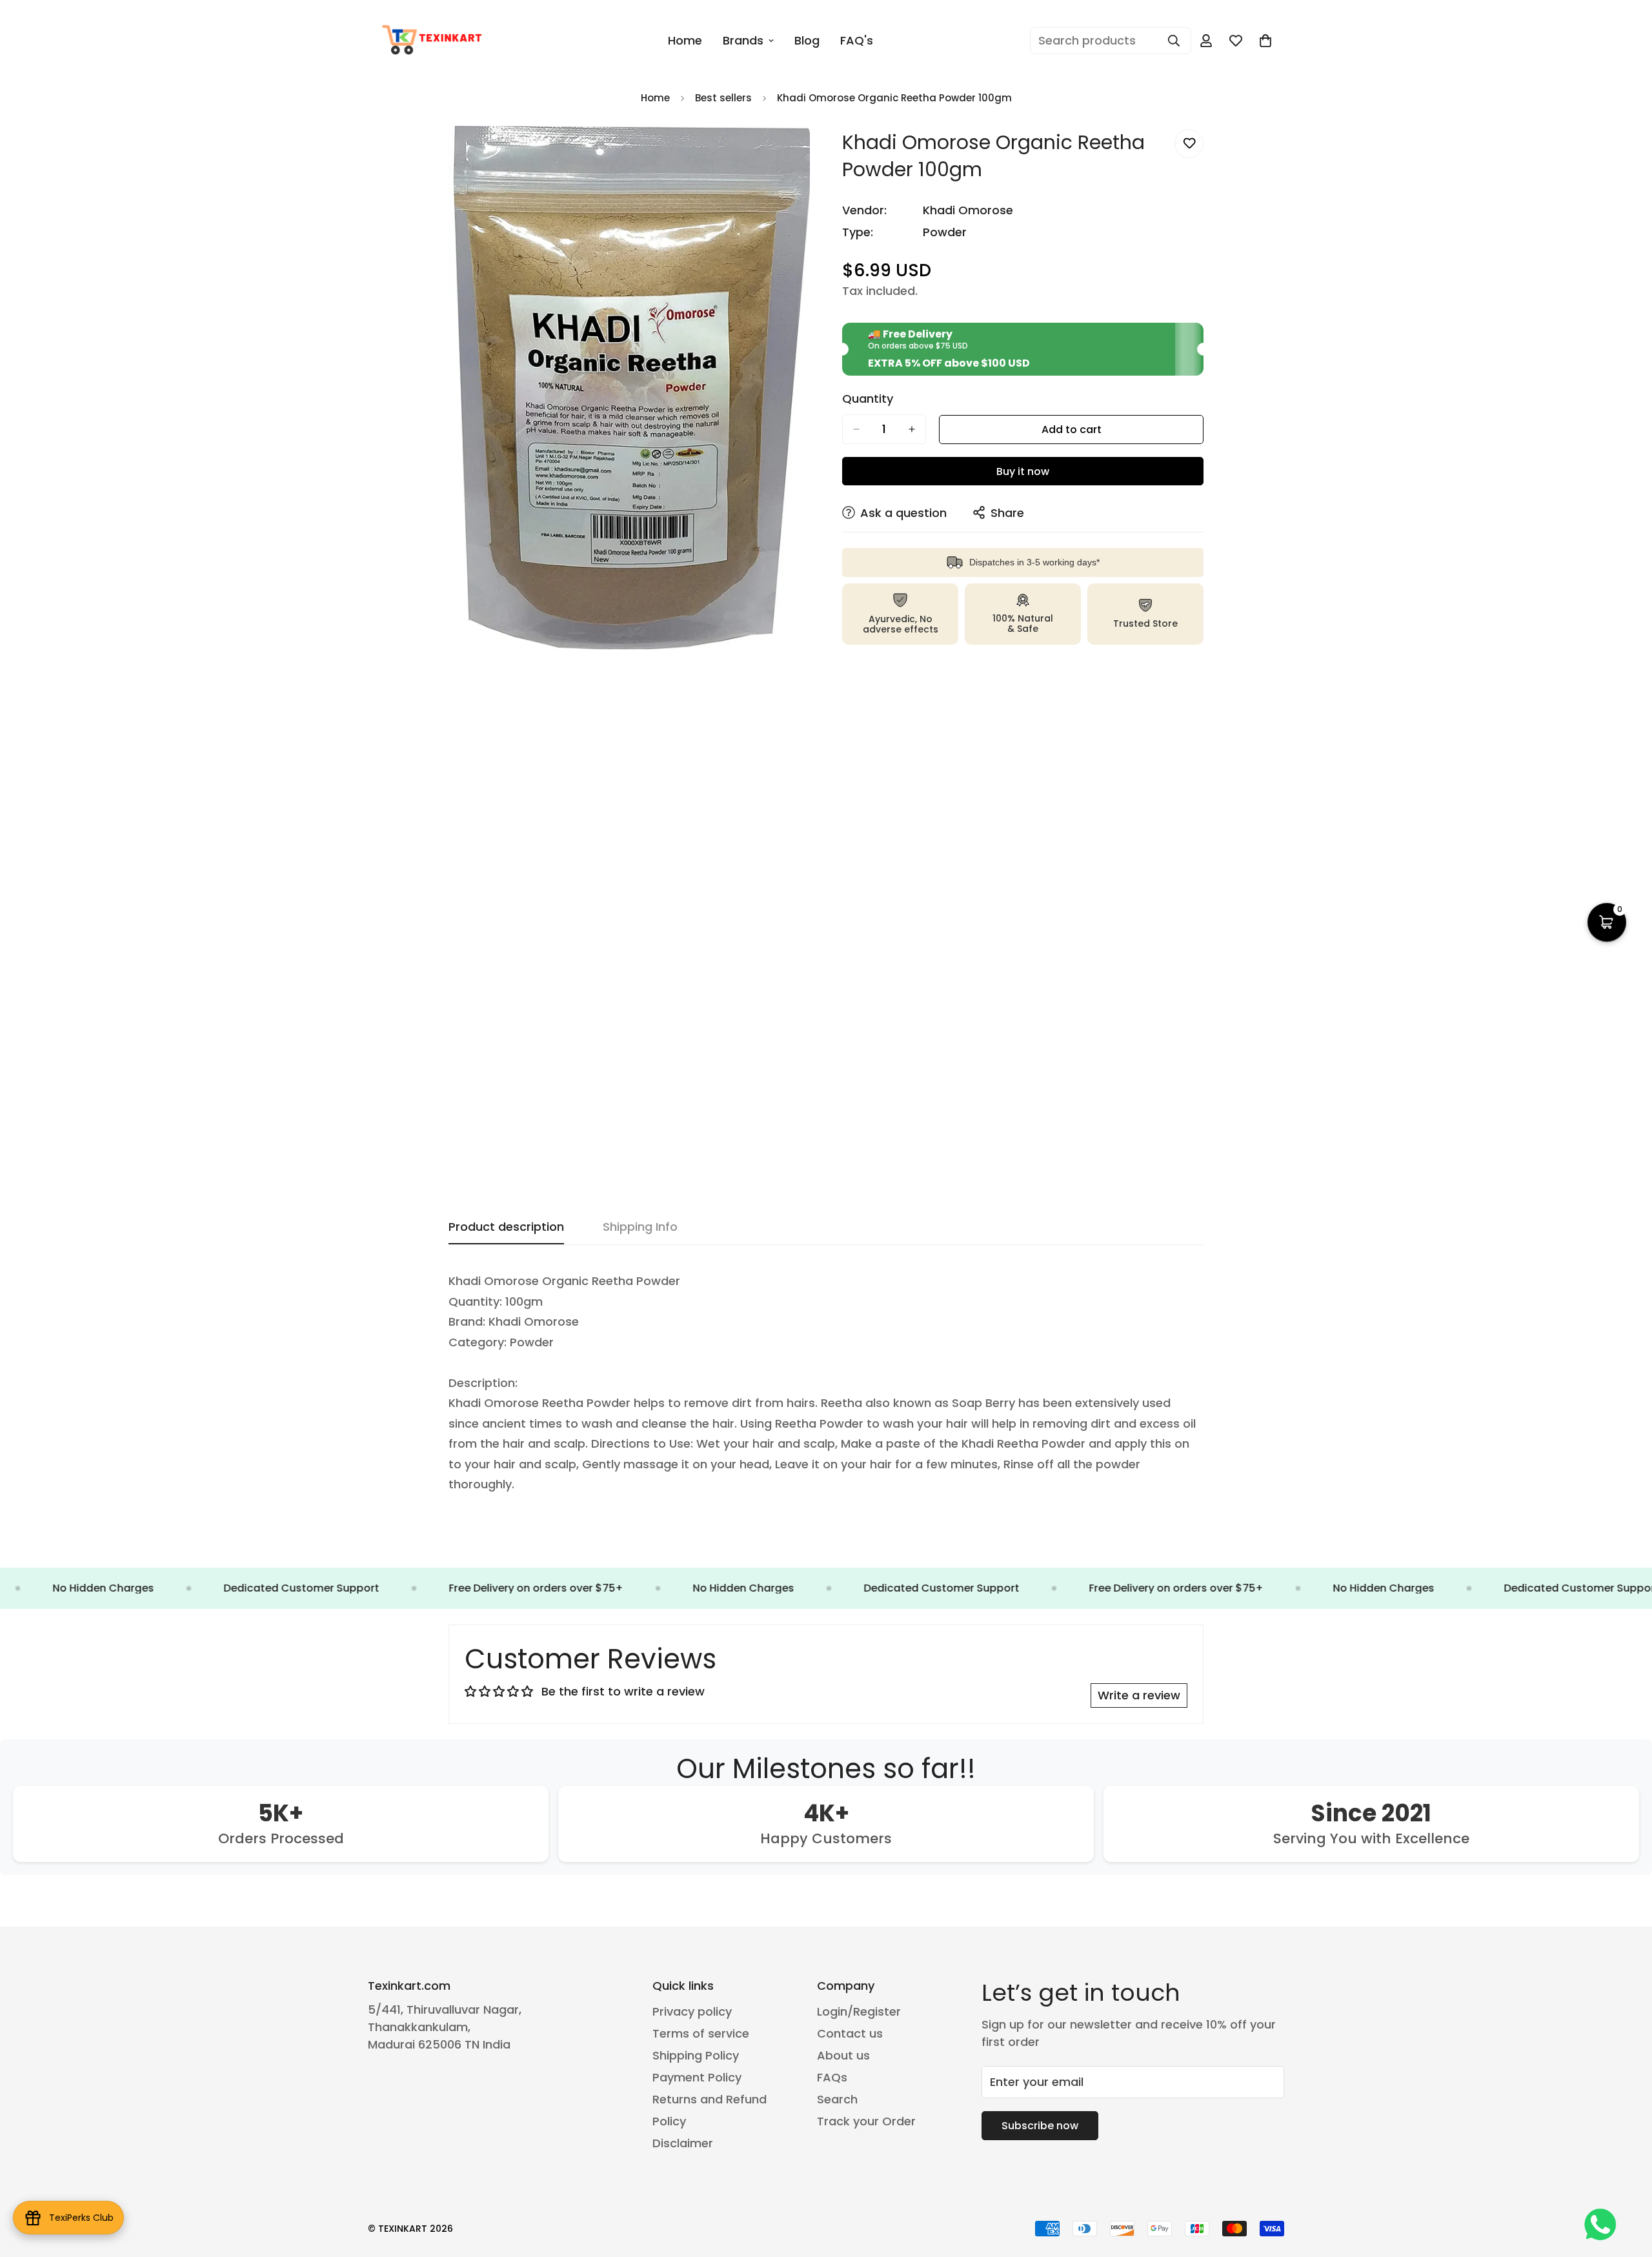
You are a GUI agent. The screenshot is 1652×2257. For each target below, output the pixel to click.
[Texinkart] (434, 41)
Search (837, 2099)
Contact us (850, 2033)
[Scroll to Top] (1627, 2187)
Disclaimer (683, 2143)
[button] (1265, 41)
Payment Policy (697, 2077)
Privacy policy (692, 2011)
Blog (807, 40)
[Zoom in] (799, 153)
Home (685, 40)
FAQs (832, 2077)
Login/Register (859, 2011)
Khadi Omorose (968, 210)
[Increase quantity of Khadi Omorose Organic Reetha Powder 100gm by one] (912, 429)
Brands (743, 40)
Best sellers (723, 98)
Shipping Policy (696, 2055)
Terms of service (701, 2033)
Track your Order (866, 2121)
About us (843, 2055)
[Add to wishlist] (1189, 144)
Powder (945, 232)
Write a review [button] (1139, 1695)
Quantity (868, 399)
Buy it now (1023, 471)
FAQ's (857, 40)
